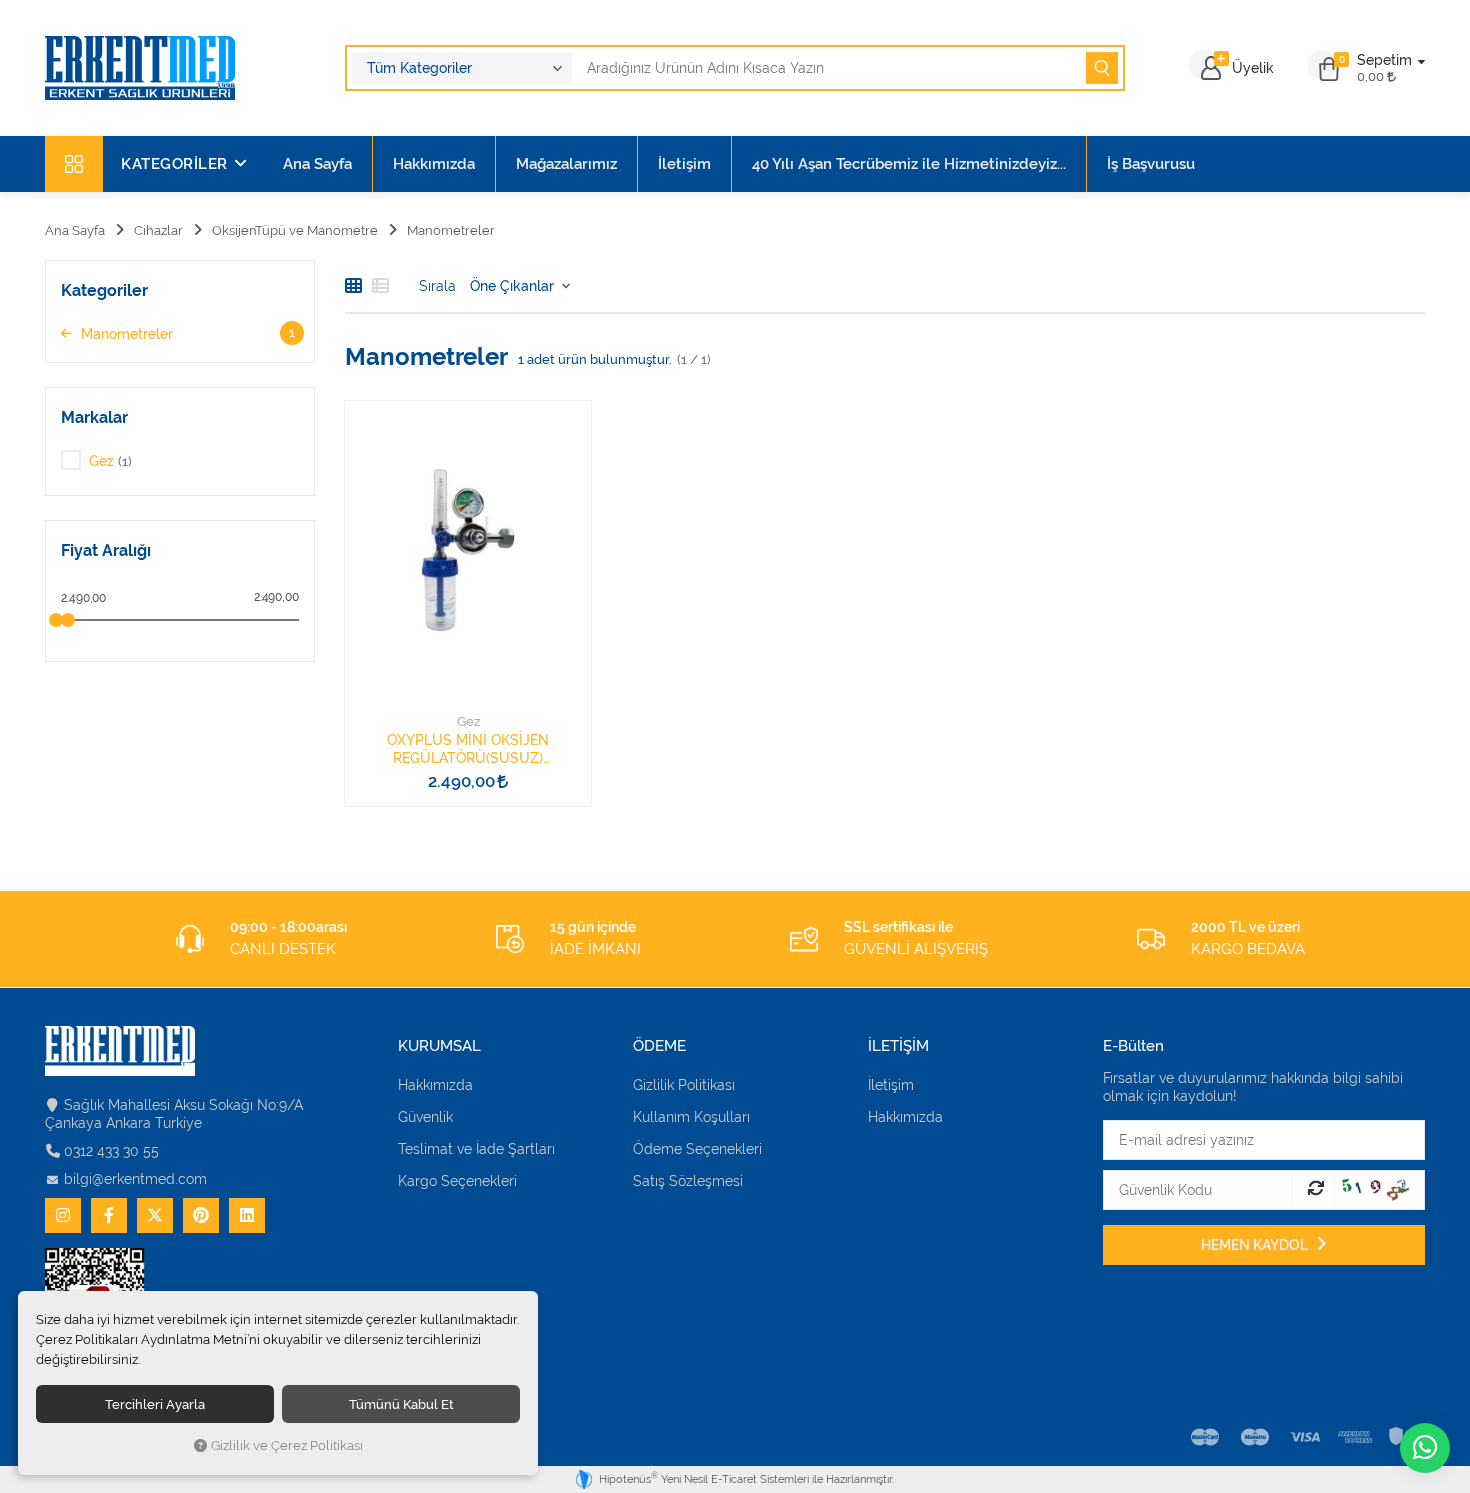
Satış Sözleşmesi (688, 1181)
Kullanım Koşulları (691, 1117)
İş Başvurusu (1151, 164)
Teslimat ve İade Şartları (476, 1149)
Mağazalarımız (566, 164)
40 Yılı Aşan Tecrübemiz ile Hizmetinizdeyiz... (909, 164)
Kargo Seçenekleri (457, 1181)
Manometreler (186, 333)
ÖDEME (659, 1046)
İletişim (684, 164)
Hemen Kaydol (1256, 1245)
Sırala (437, 286)
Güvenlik (425, 1117)
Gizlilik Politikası (684, 1085)
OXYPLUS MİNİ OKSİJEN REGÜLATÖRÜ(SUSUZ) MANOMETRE (468, 749)
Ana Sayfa (317, 164)
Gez (468, 721)
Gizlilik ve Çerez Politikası (287, 1445)
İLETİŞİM (898, 1046)
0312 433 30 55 (111, 1151)
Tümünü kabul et (401, 1404)
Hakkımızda (434, 164)
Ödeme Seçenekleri (697, 1149)
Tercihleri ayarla (155, 1404)
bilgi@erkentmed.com (135, 1179)
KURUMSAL (439, 1046)
